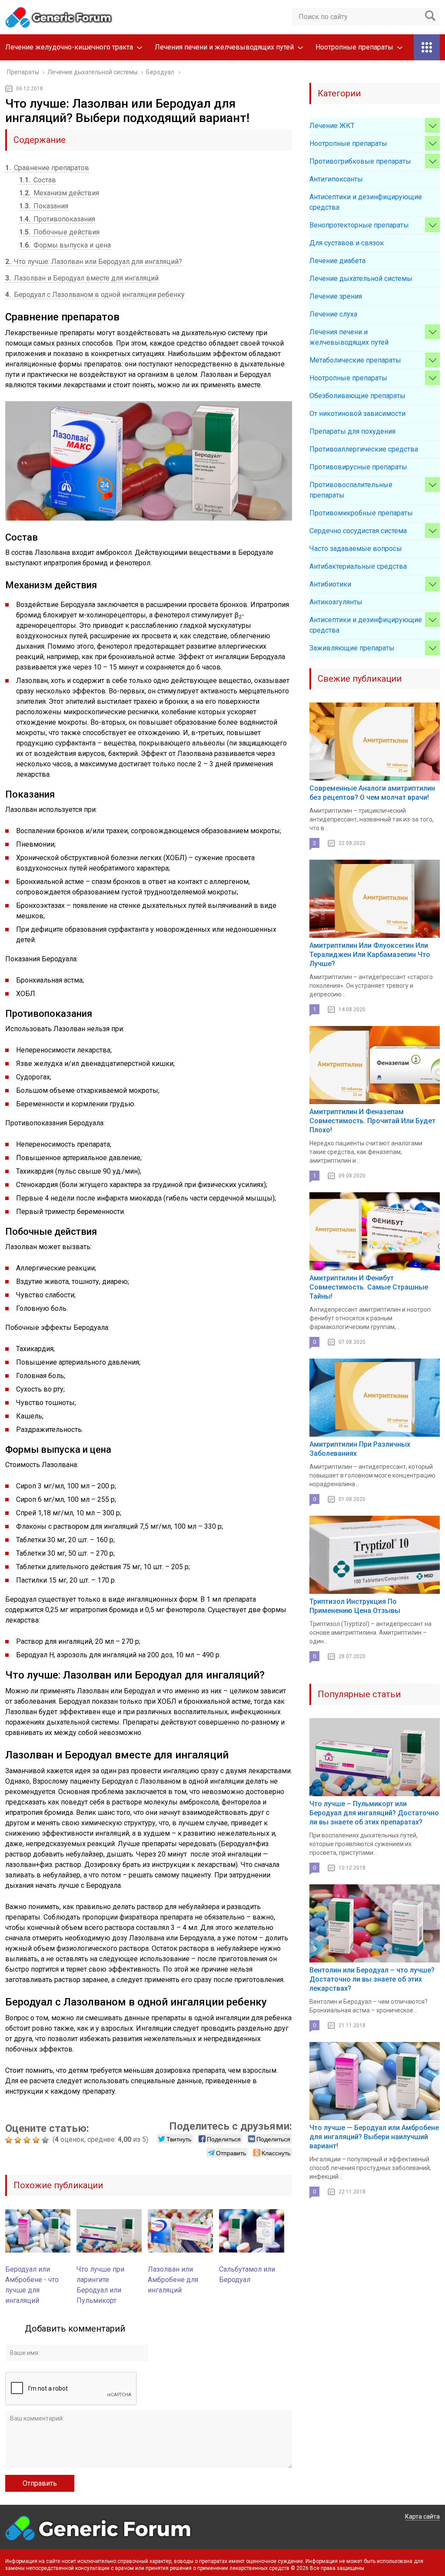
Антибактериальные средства (358, 566)
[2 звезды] (19, 2140)
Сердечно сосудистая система (358, 531)
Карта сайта (422, 2517)
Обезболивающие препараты (357, 396)
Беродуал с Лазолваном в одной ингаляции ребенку (95, 295)
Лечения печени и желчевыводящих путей (224, 47)
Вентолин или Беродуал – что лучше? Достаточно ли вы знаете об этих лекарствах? (372, 1979)
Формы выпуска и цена (65, 245)
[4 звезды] (37, 2140)
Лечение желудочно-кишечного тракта (69, 47)
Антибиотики (330, 584)
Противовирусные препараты (358, 467)
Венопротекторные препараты (359, 225)
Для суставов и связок (347, 243)
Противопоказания (57, 219)
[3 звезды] (28, 2140)
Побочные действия (59, 232)
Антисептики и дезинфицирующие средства (366, 202)
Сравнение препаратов (47, 168)
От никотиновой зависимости (357, 414)
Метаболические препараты (355, 360)
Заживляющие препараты (352, 648)
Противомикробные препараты (361, 513)
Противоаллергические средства (364, 449)
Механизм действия (59, 193)
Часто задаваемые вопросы (356, 549)
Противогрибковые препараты (360, 161)
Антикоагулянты (336, 602)
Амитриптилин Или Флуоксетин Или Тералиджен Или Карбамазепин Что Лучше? (370, 955)
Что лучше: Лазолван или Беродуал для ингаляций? (94, 262)
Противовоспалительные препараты (351, 490)
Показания (44, 206)
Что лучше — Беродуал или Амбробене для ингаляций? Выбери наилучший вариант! (374, 2137)
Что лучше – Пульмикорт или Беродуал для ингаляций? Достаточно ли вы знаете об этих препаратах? (374, 1813)
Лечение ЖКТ (332, 126)
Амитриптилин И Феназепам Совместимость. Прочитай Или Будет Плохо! (372, 1121)
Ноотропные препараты (354, 47)
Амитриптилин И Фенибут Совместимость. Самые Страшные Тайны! (369, 1287)
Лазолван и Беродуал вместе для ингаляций (82, 278)
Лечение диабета (337, 261)
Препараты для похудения (352, 431)
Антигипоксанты (336, 179)
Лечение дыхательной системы (361, 279)
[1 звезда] (10, 2140)
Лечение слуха (333, 314)
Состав (38, 180)
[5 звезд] (46, 2140)
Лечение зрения (336, 296)
